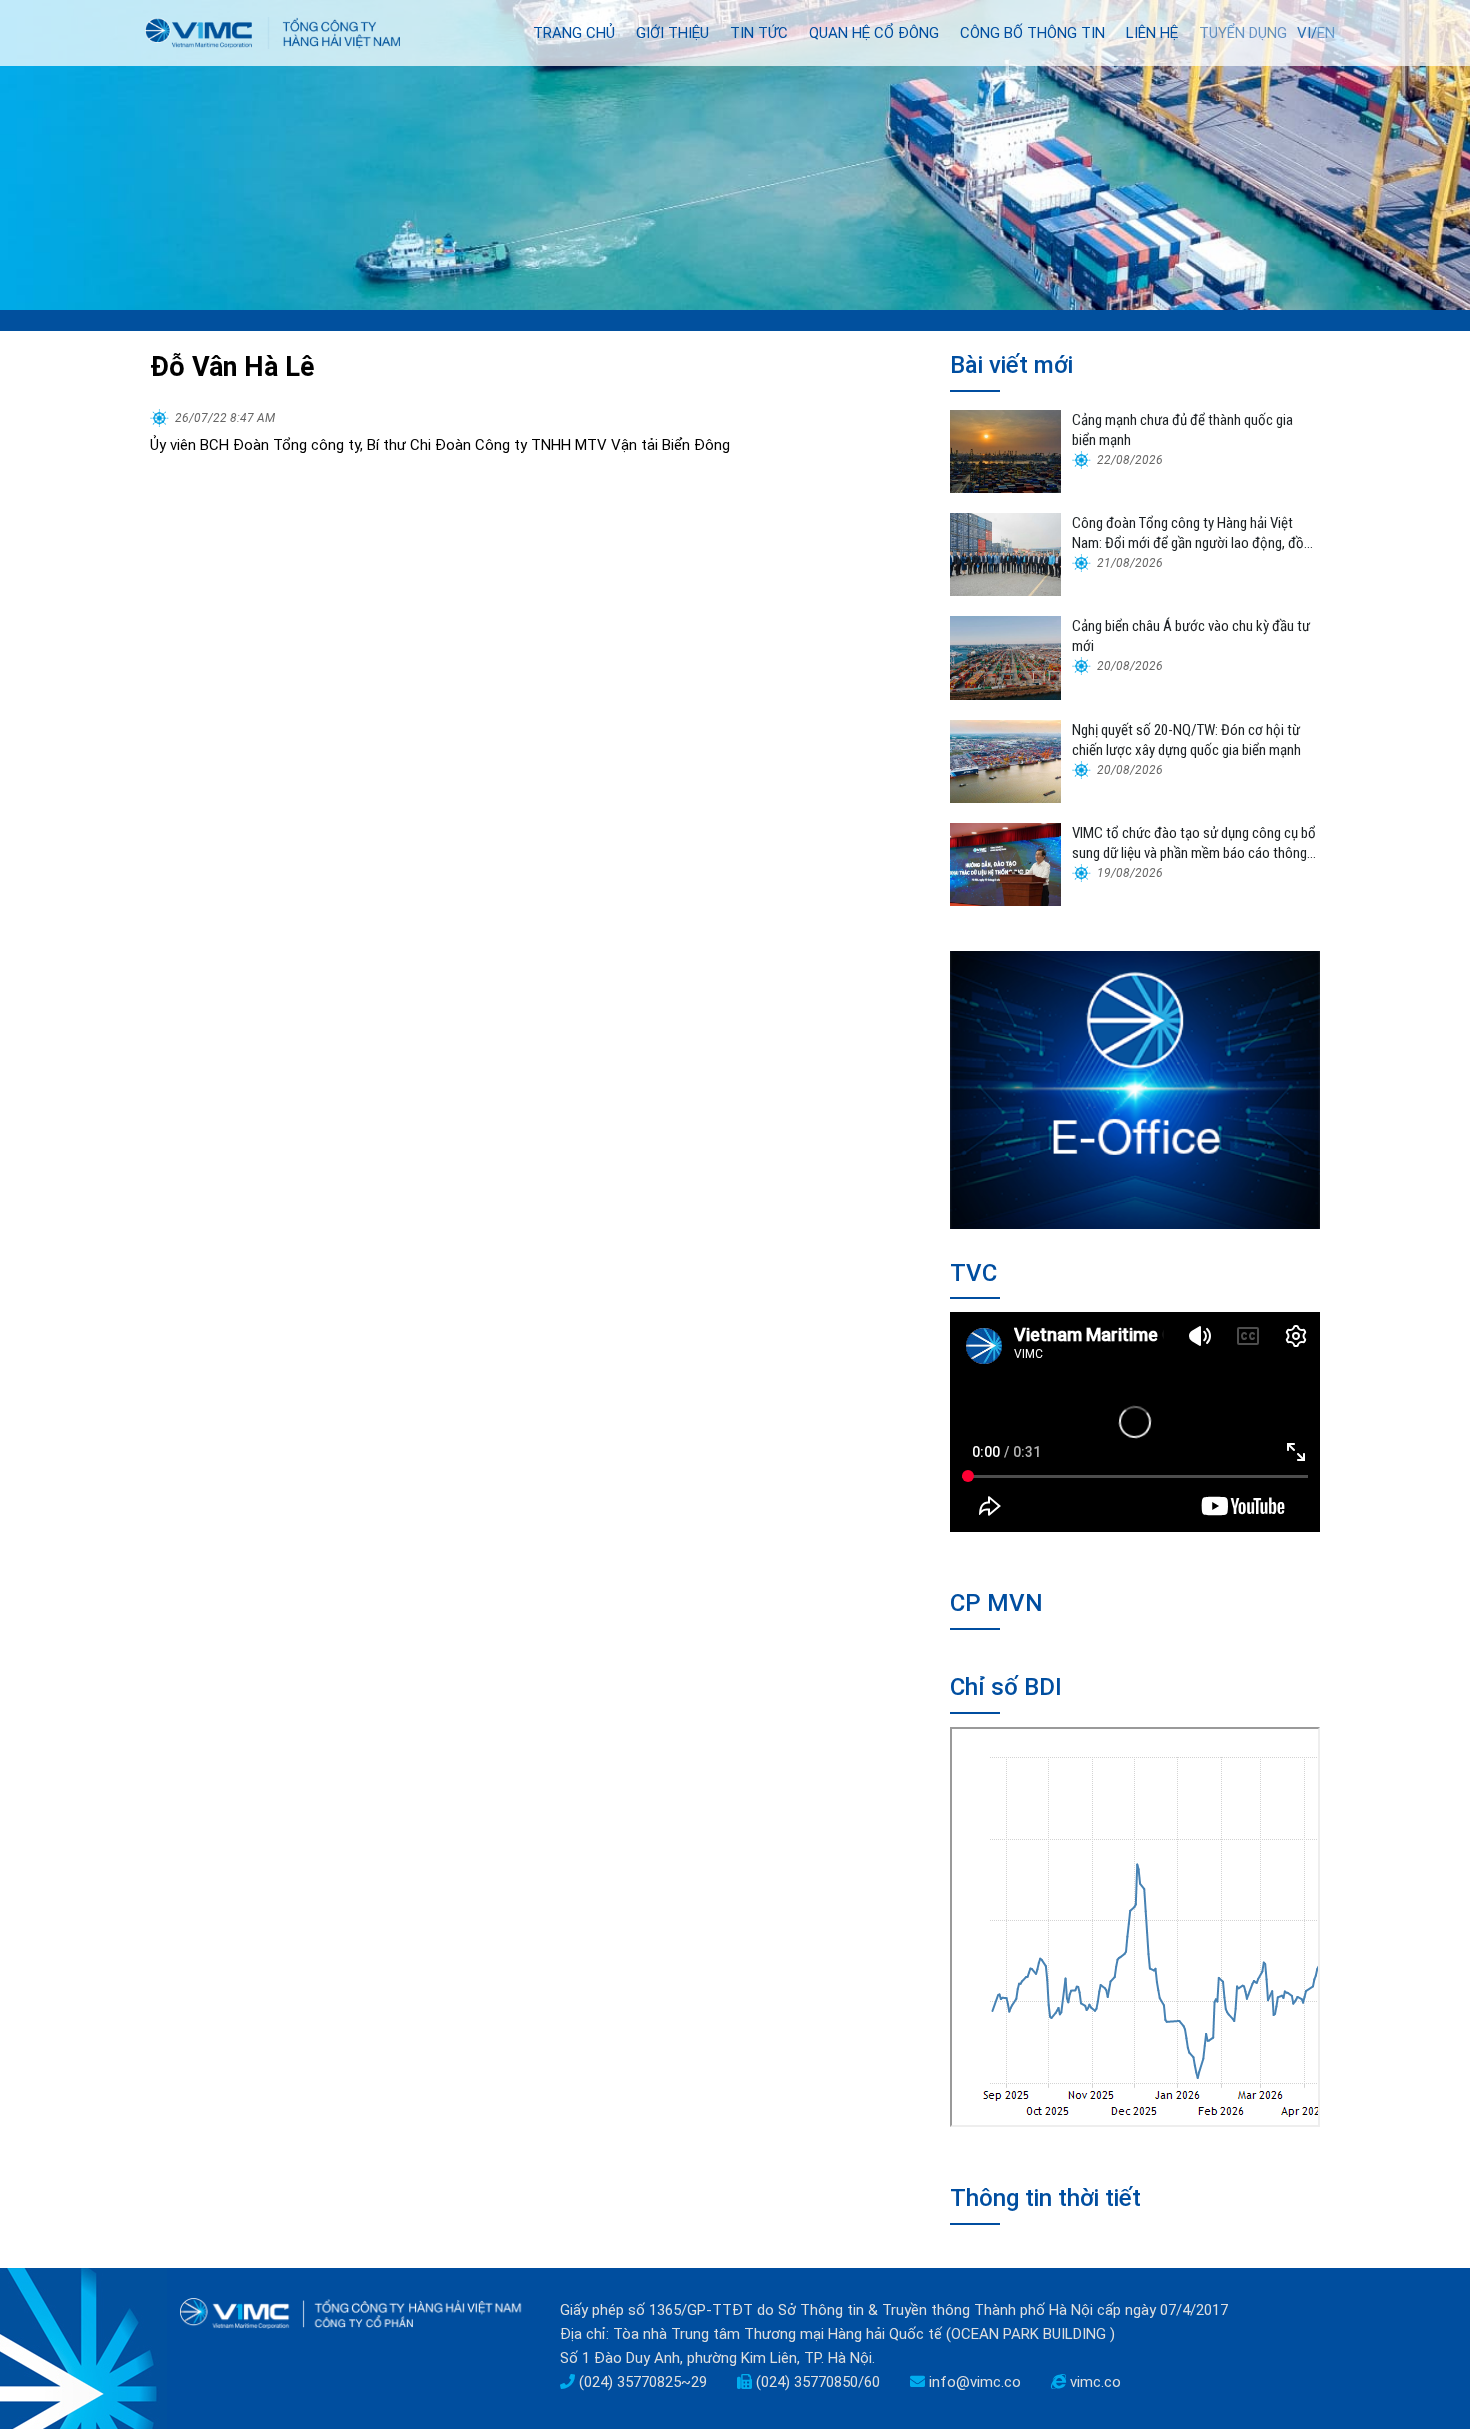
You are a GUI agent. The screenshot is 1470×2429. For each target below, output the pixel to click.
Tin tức (759, 33)
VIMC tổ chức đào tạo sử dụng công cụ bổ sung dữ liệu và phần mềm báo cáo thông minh (1194, 843)
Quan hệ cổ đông (874, 33)
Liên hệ (1152, 33)
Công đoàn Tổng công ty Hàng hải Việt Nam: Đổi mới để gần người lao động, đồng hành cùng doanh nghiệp (1195, 533)
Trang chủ (574, 33)
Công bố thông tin (1032, 33)
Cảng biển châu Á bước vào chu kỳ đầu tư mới (1191, 636)
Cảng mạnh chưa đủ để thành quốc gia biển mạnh (1182, 430)
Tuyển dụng (1243, 33)
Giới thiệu (672, 33)
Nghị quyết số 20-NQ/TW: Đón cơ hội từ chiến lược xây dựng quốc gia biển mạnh (1186, 740)
